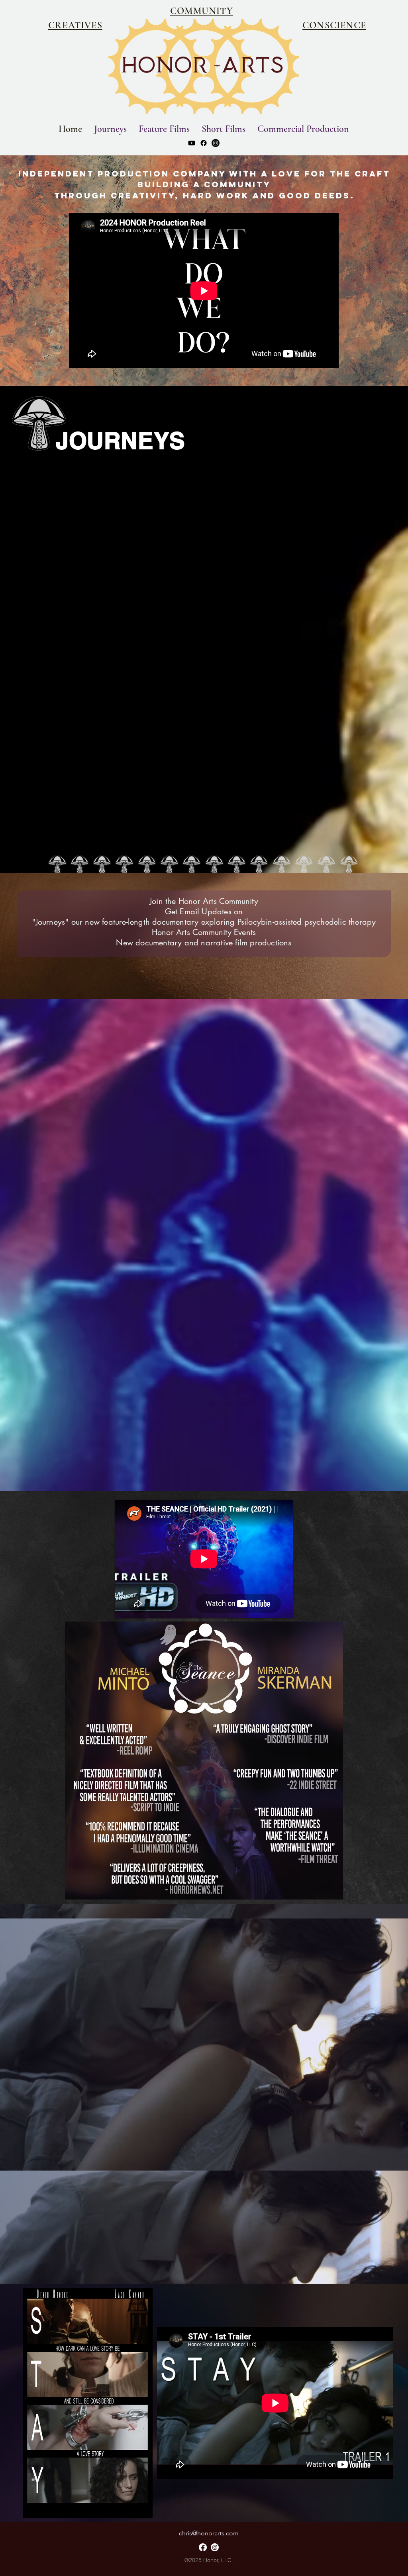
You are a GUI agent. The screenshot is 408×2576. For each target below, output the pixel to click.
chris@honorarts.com (209, 2533)
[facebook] (204, 143)
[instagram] (216, 143)
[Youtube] (192, 143)
